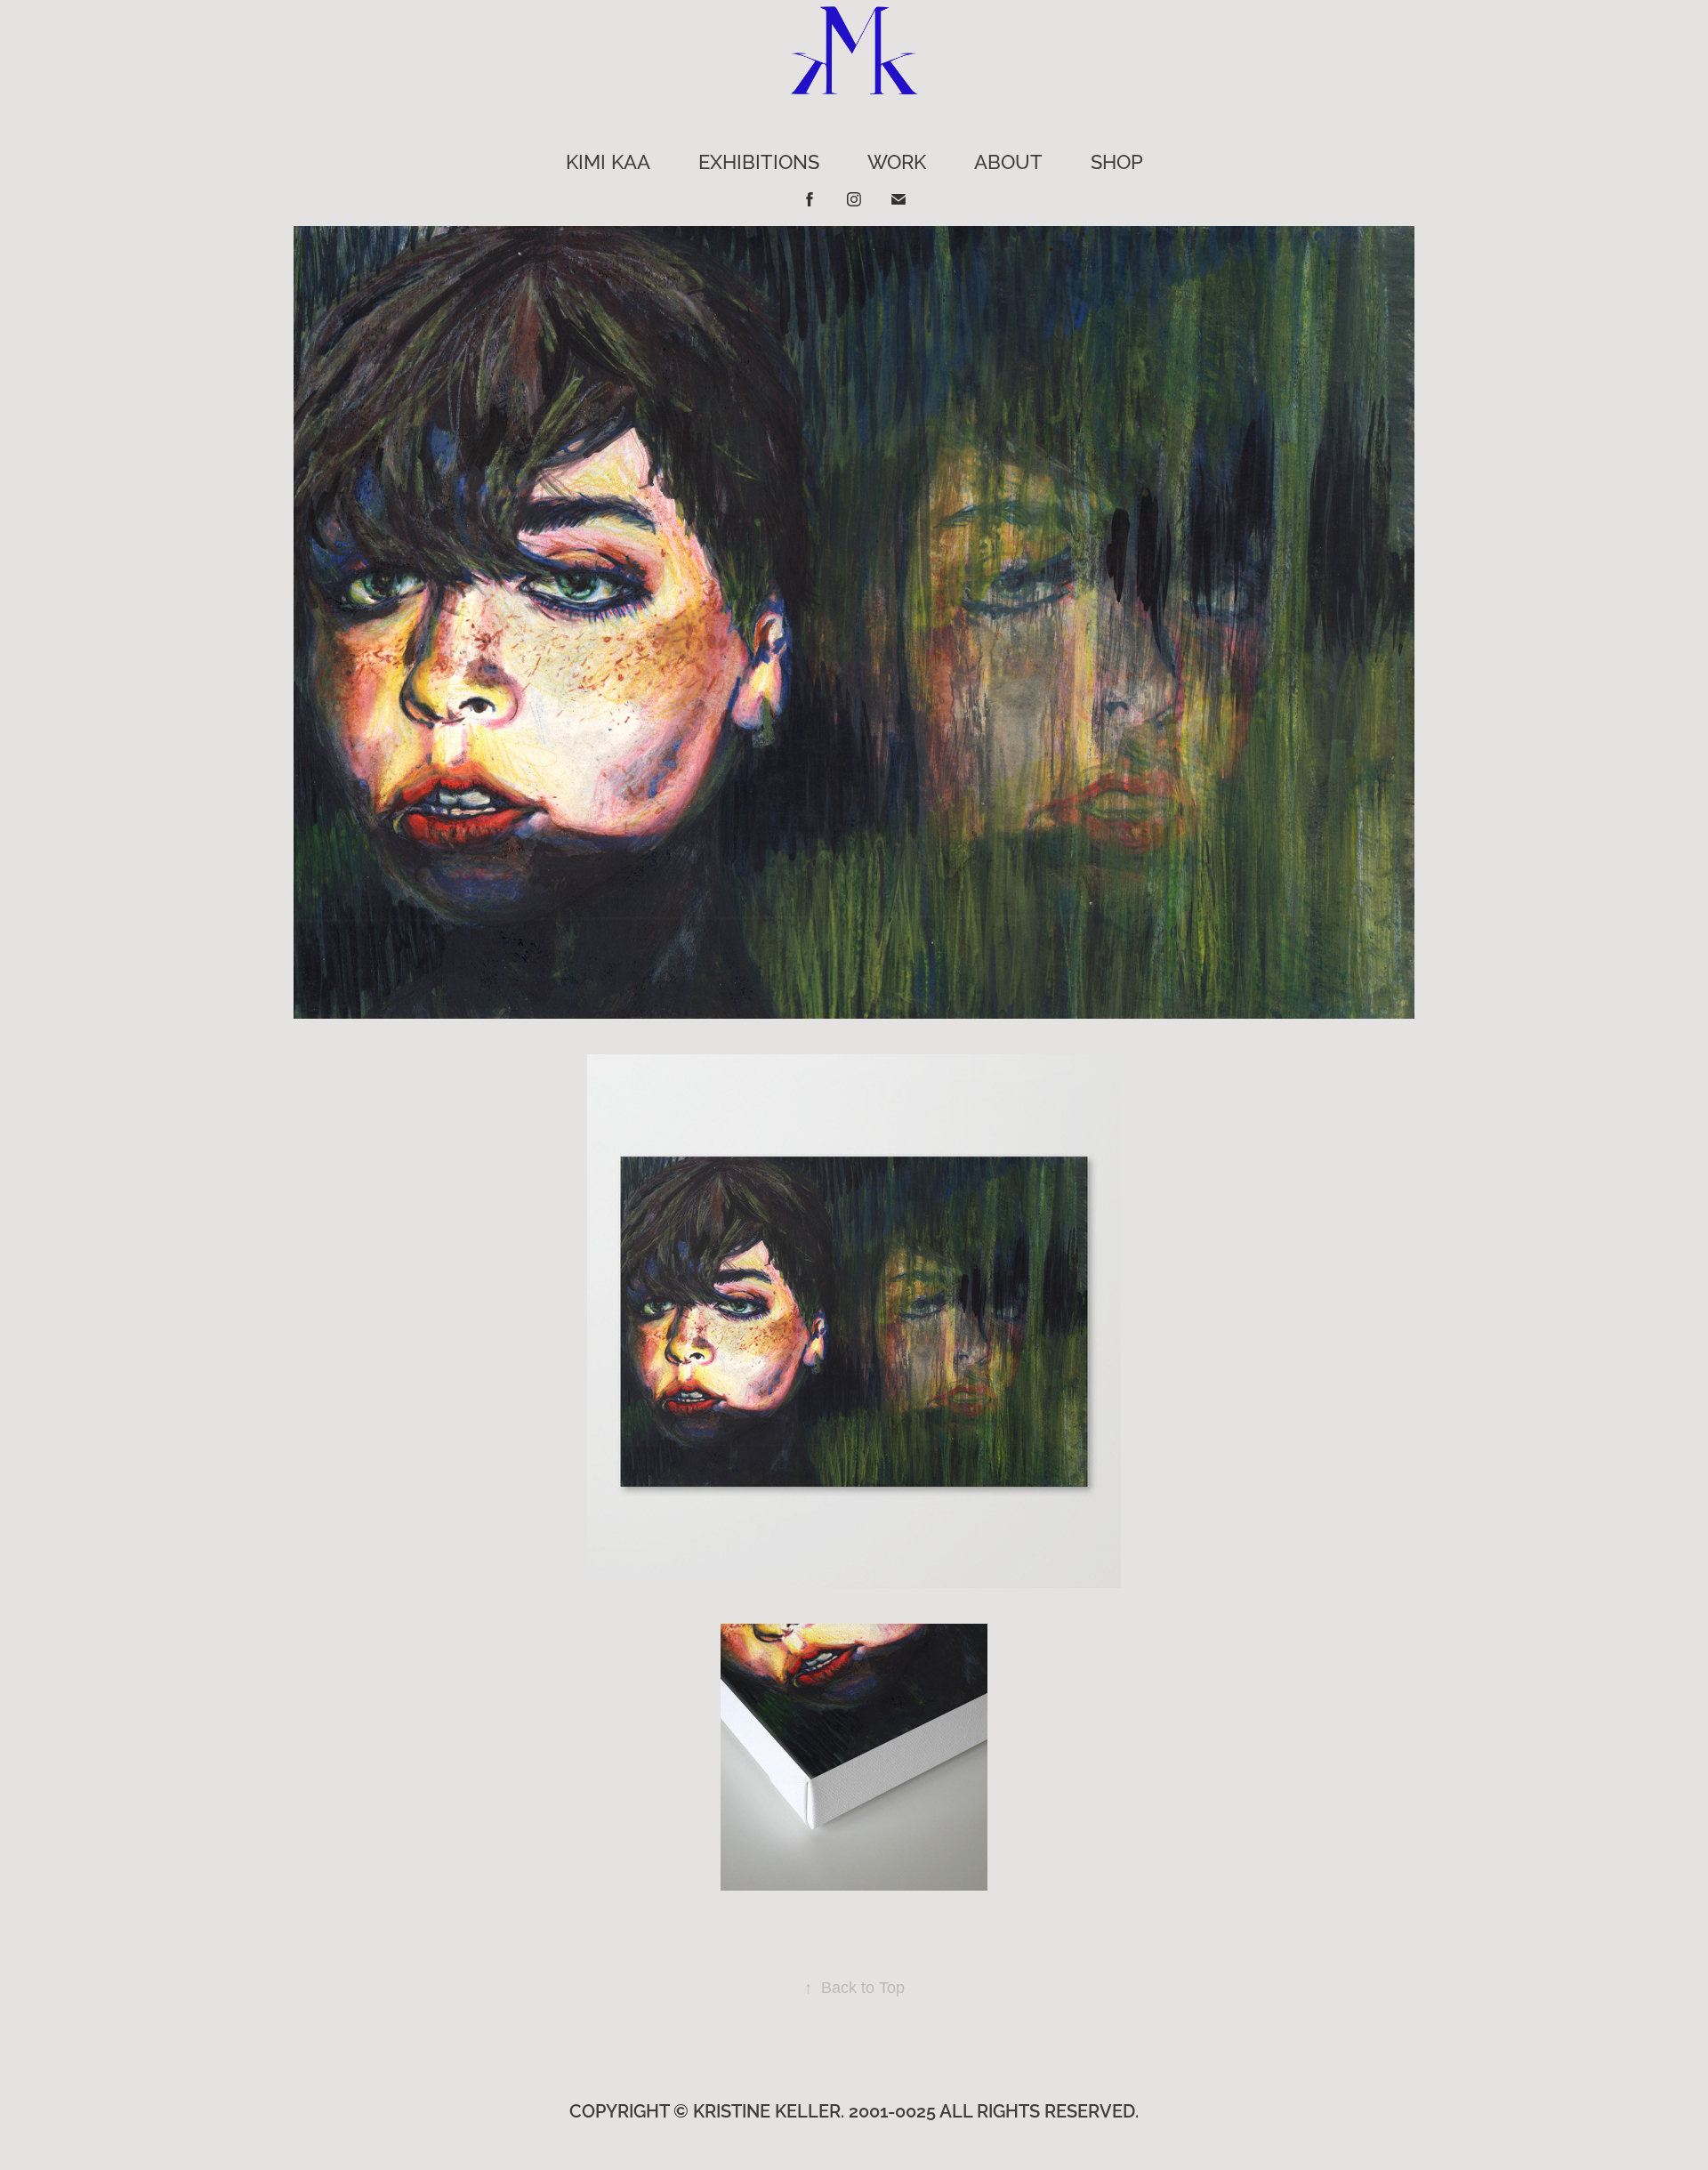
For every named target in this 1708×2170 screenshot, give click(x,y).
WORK (897, 160)
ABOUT (1008, 160)
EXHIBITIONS (759, 160)
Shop (1117, 160)
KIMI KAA (608, 160)
